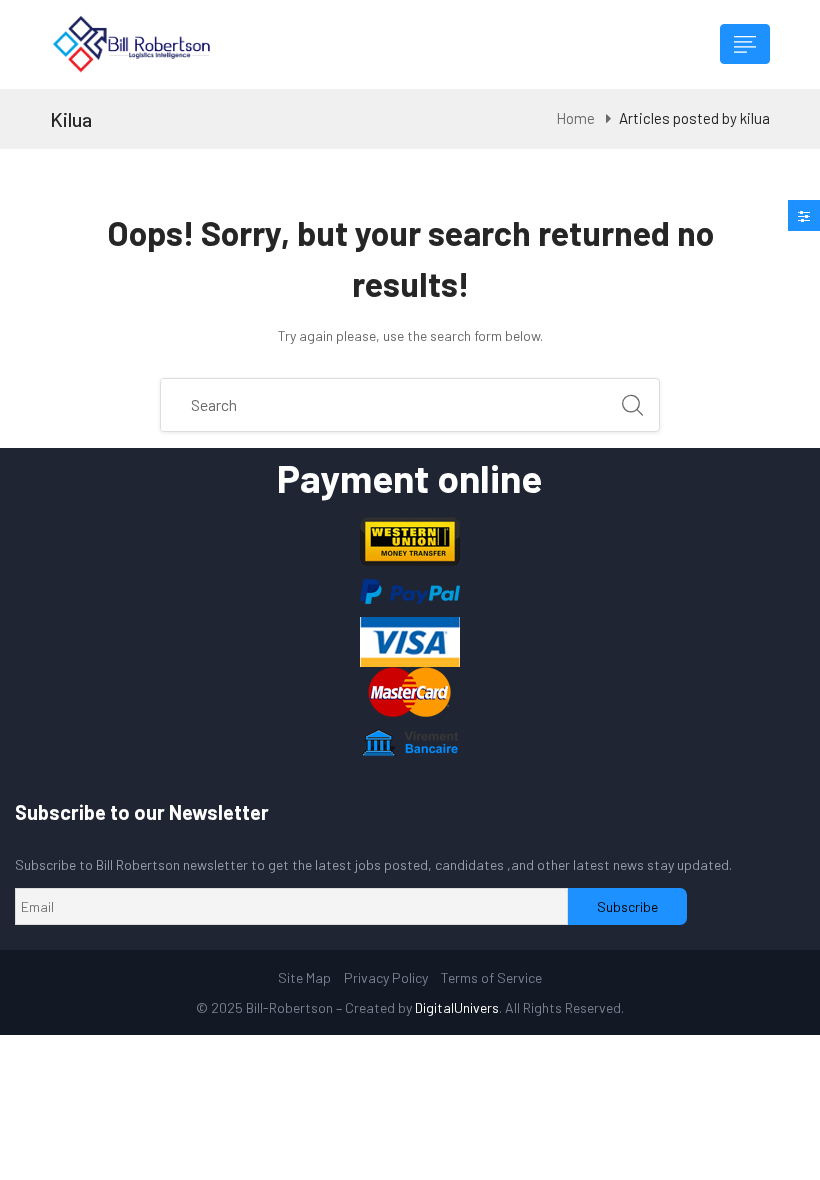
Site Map (304, 977)
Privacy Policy (386, 977)
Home (575, 118)
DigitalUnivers (457, 1007)
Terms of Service (491, 977)
